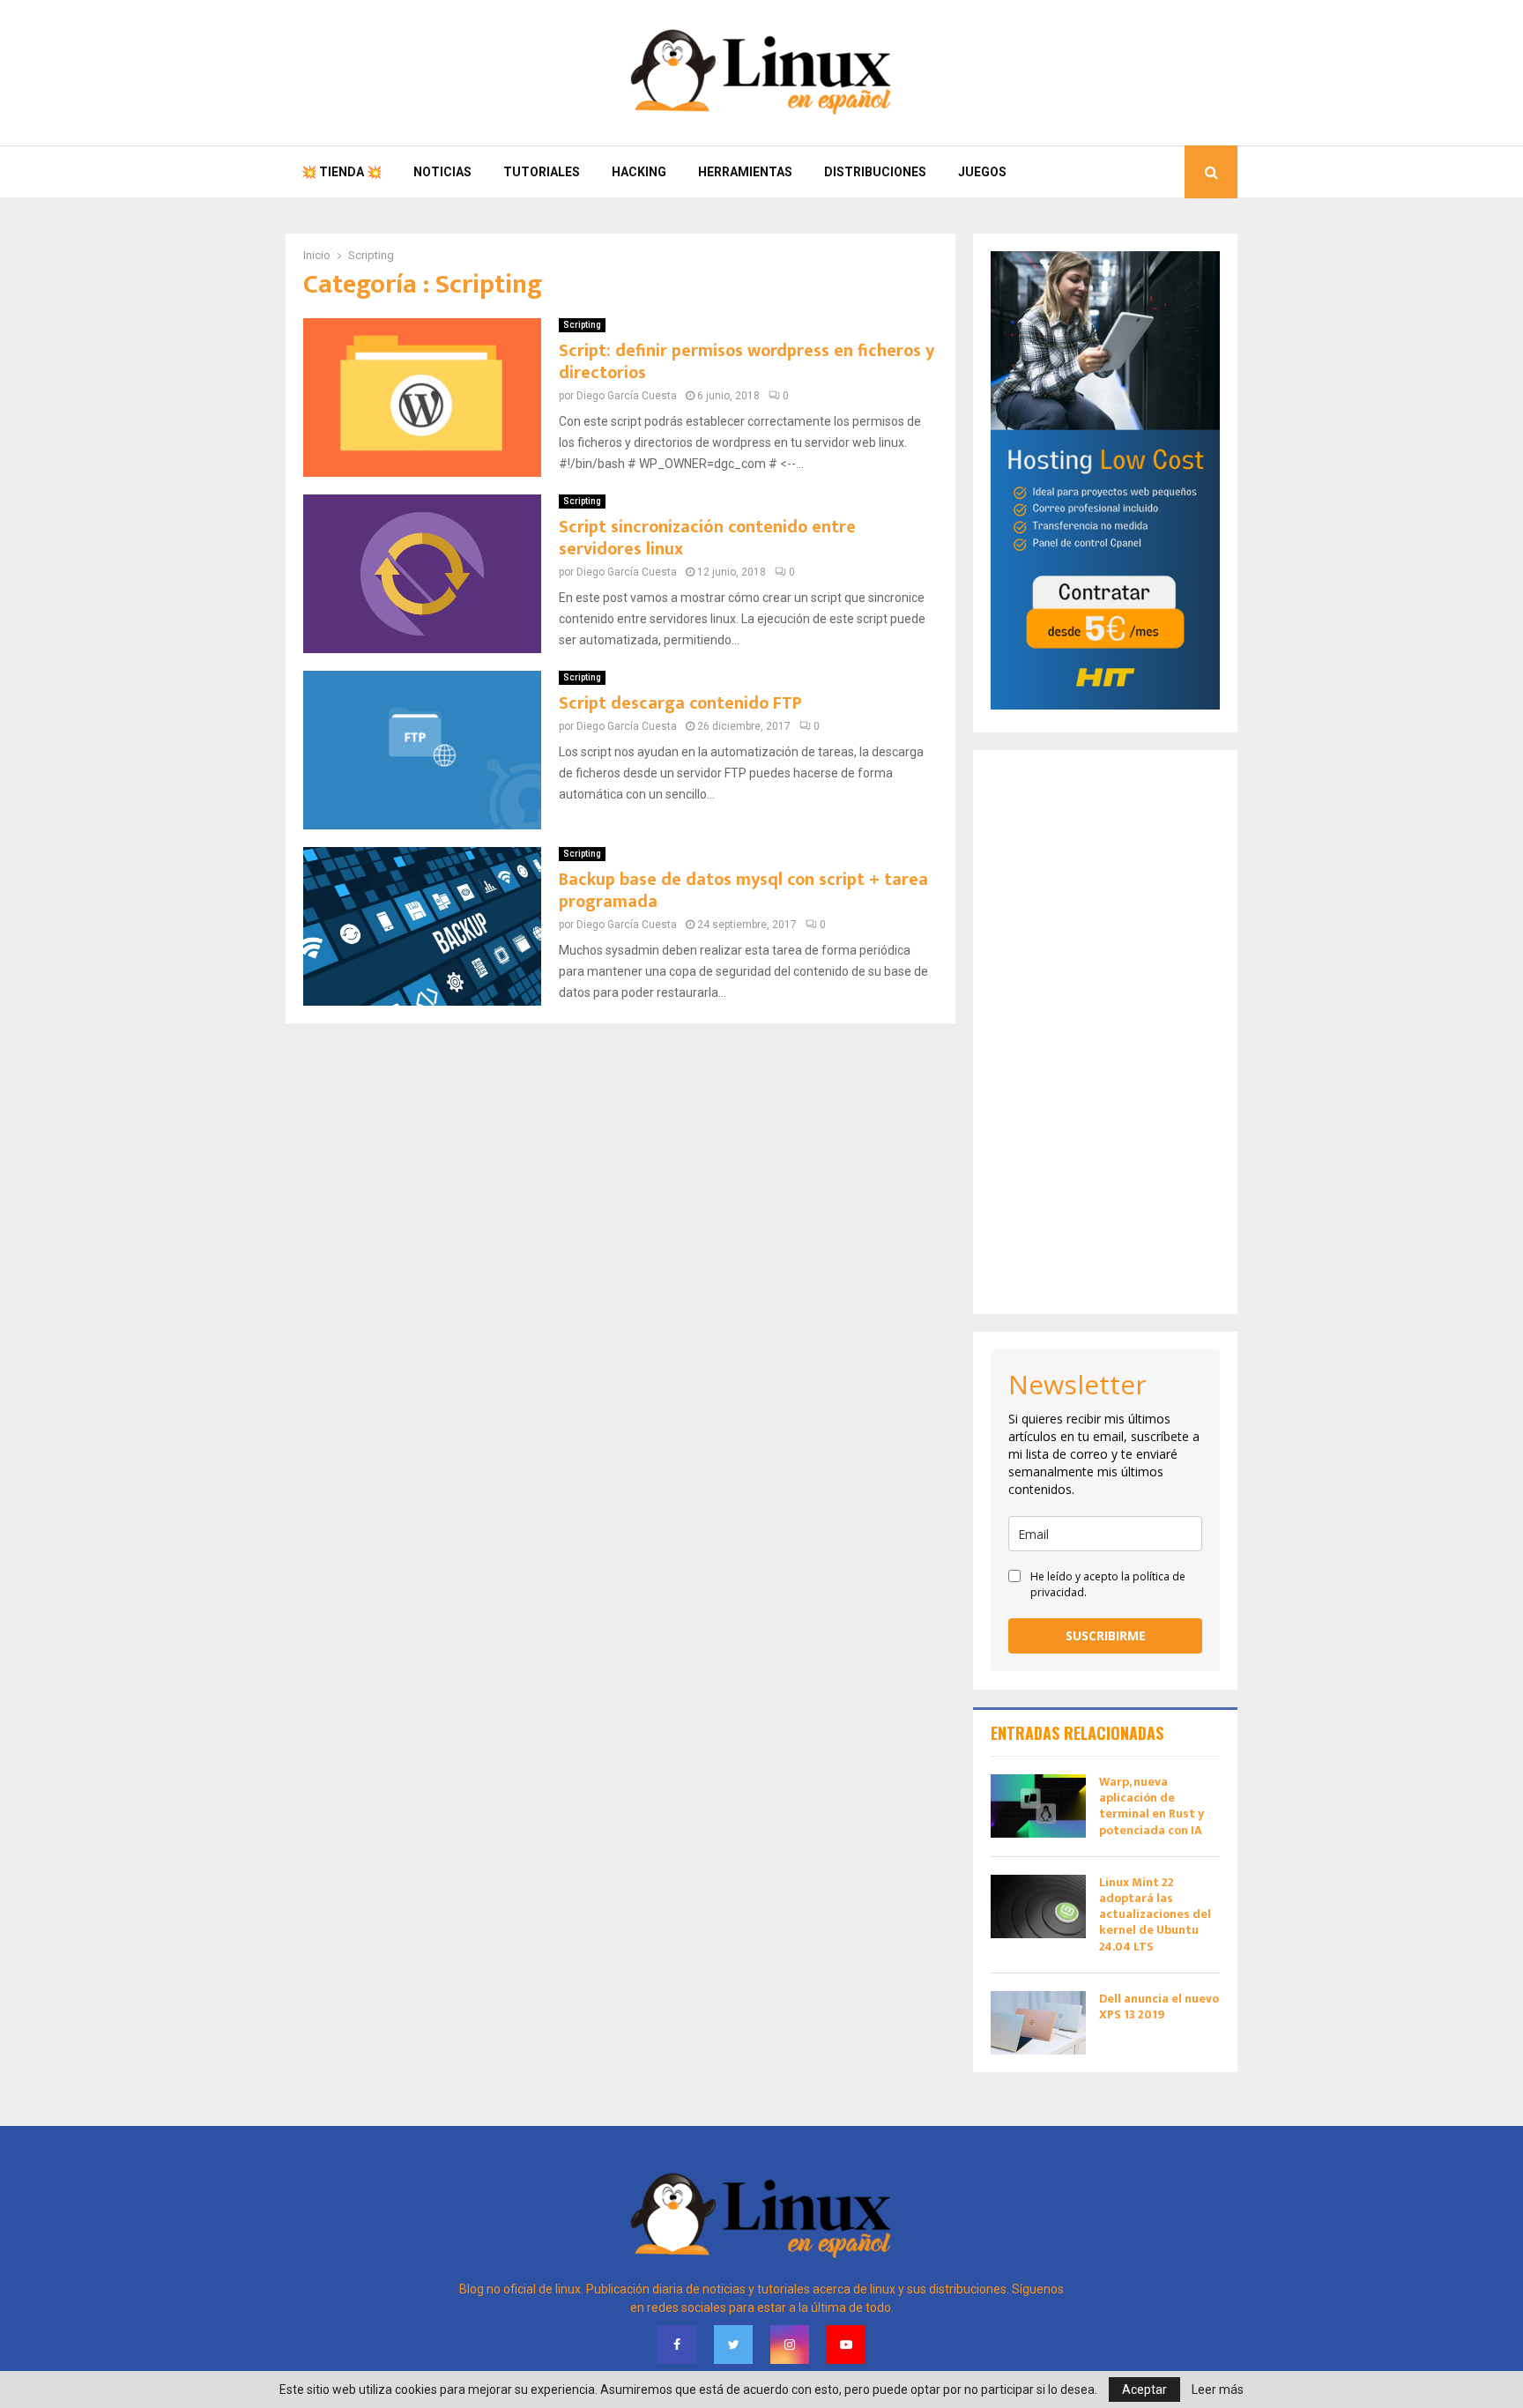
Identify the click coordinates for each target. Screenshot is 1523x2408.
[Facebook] (677, 2345)
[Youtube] (846, 2345)
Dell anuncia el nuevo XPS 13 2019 (1159, 2007)
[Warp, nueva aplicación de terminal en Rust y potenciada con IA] (1038, 1806)
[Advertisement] (1105, 1032)
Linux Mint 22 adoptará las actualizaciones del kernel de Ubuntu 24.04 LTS (1155, 1914)
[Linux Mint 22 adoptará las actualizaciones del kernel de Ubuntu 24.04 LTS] (1038, 1906)
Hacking (639, 172)
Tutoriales (542, 172)
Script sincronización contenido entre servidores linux (707, 538)
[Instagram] (790, 2345)
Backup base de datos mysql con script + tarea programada (743, 891)
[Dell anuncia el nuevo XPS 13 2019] (1038, 2023)
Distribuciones (875, 172)
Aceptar (1144, 2389)
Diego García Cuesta (627, 396)
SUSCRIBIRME (1106, 1635)
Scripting (582, 325)
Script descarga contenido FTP (680, 703)
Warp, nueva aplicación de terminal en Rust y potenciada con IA (1152, 1806)
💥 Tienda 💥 (342, 172)
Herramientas (745, 172)
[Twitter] (733, 2345)
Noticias (442, 172)
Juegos (982, 172)
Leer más (1218, 2389)
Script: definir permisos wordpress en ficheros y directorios (747, 362)
